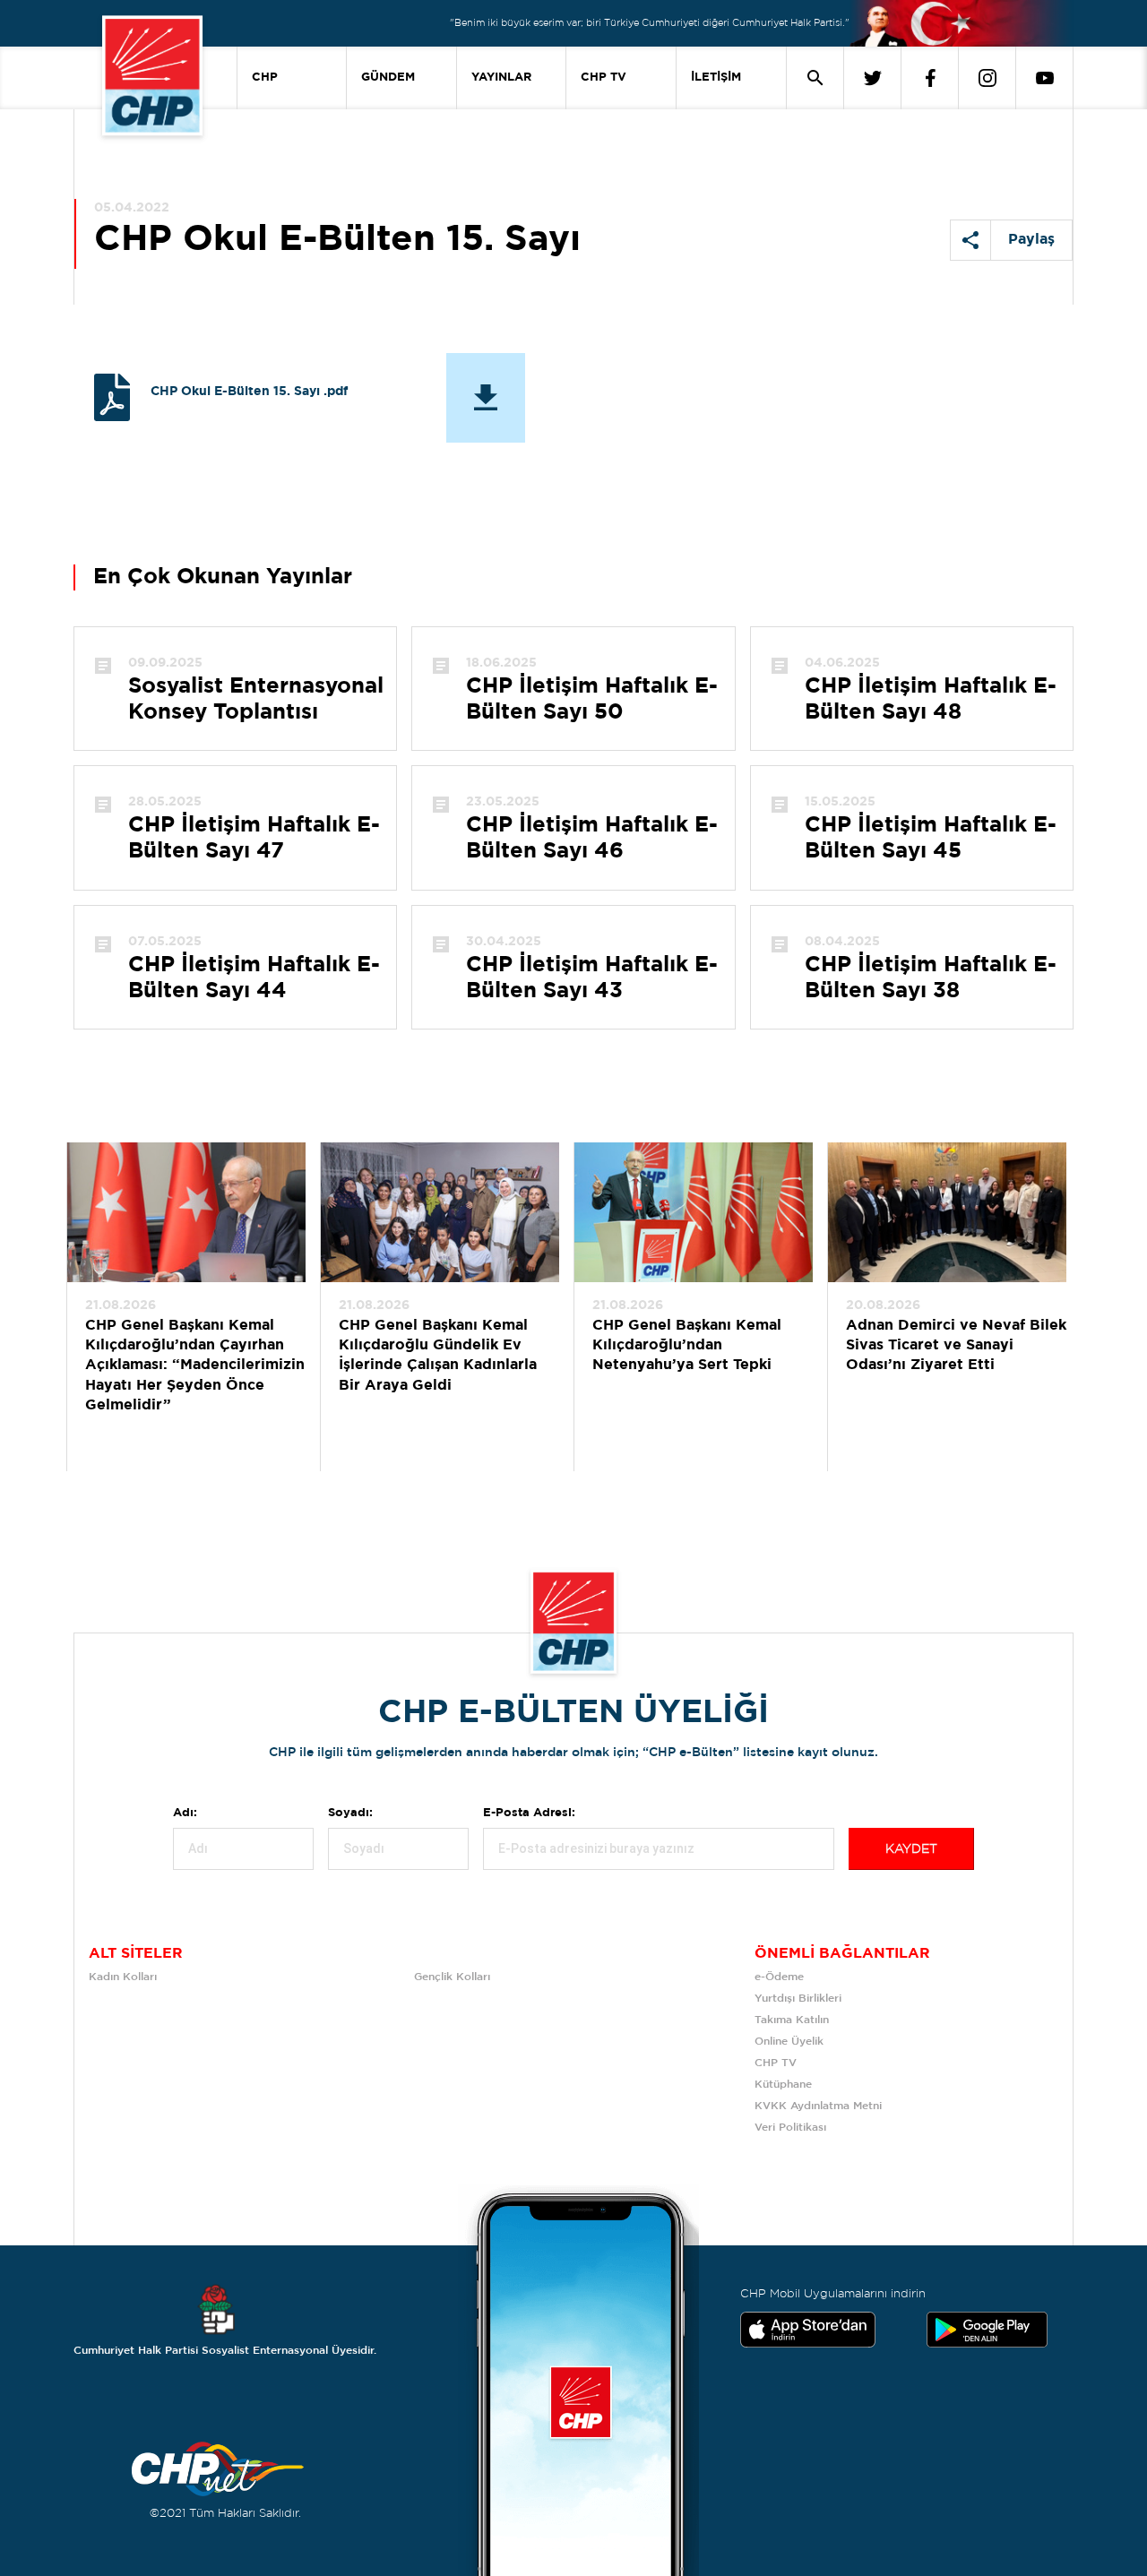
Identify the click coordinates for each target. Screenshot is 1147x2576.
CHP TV (604, 78)
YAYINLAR (501, 78)
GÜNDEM (388, 78)
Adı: (185, 1813)
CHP (265, 78)
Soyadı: (350, 1813)
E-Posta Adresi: (529, 1813)
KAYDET (911, 1849)
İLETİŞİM (716, 78)
